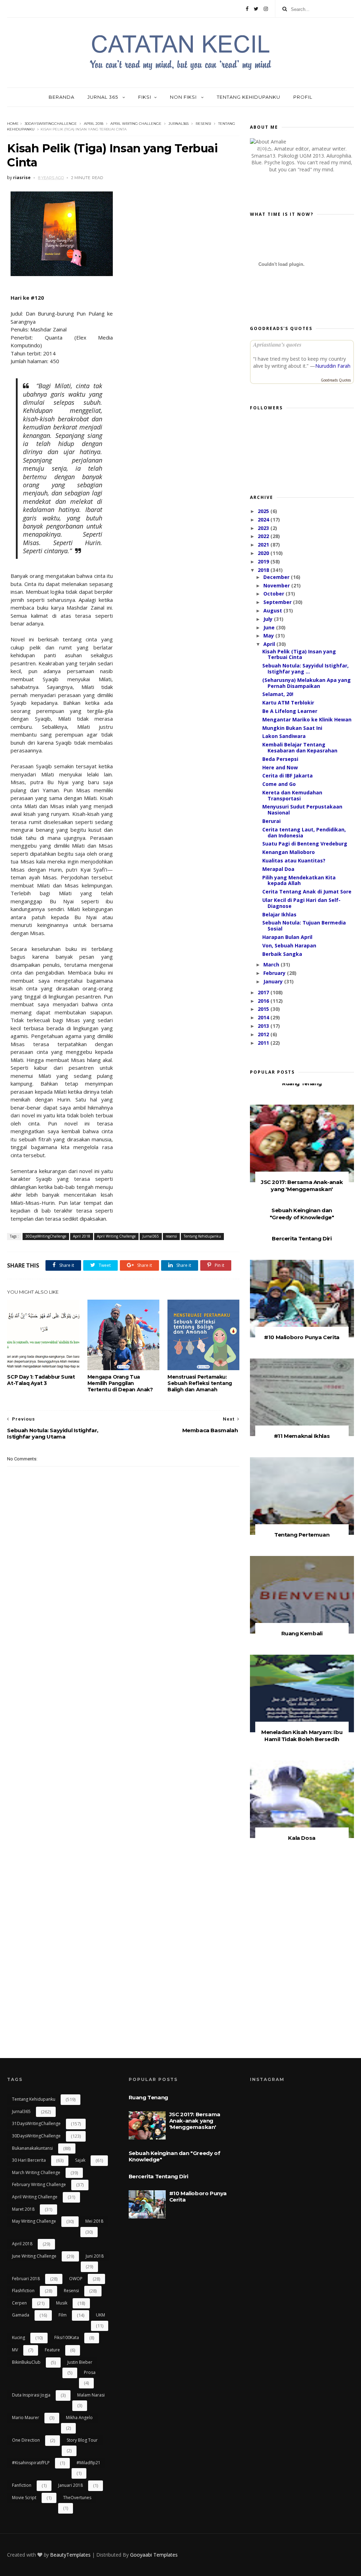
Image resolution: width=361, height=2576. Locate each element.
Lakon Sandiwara (284, 736)
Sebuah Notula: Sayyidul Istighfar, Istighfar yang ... (305, 669)
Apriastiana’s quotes (277, 344)
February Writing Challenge (39, 2184)
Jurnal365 (179, 124)
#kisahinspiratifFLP (31, 2463)
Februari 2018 (26, 2279)
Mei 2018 (94, 2221)
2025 (264, 511)
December (277, 577)
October (274, 594)
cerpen (19, 2303)
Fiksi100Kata (67, 2337)
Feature (52, 2350)
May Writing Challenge (34, 2221)
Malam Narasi (91, 2395)
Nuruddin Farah (333, 366)
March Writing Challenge (36, 2172)
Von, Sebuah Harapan (289, 945)
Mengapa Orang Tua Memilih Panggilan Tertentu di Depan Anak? (120, 1383)
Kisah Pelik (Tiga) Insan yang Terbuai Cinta (299, 654)
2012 (264, 1034)
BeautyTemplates (70, 2555)
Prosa (90, 2372)
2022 (264, 536)
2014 (264, 1017)
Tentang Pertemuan (302, 1535)
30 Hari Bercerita (29, 2160)
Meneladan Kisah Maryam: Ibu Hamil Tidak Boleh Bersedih (302, 1736)
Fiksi (145, 97)
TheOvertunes (77, 2498)
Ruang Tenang (302, 1083)
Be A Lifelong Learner (290, 711)
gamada (21, 2315)
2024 (264, 520)
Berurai (271, 821)
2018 (264, 570)
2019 (264, 561)
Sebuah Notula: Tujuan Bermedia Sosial (304, 926)
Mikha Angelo (79, 2418)
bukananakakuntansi (32, 2148)
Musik (62, 2303)
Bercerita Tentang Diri (302, 1238)
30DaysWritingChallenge (51, 124)
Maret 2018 (23, 2209)
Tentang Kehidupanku (249, 97)
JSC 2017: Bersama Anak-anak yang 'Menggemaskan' (302, 1186)
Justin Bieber (80, 2362)
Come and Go (279, 784)
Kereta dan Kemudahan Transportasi (292, 795)
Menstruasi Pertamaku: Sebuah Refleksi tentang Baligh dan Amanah (200, 1383)
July (269, 619)
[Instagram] (266, 9)
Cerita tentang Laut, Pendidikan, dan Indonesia (304, 832)
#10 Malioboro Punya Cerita (302, 1337)
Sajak (80, 2160)
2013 (264, 1026)
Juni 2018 (95, 2256)
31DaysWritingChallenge (36, 2123)
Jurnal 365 (103, 97)
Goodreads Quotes (336, 380)
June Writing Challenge (34, 2256)
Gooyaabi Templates (154, 2555)
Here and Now (280, 767)
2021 (264, 545)
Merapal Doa (278, 869)
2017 (264, 992)
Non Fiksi (184, 97)
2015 (264, 1009)
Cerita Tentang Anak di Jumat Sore (307, 892)
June (270, 627)
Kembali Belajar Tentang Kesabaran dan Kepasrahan (300, 747)
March (272, 965)
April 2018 (94, 124)
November (277, 585)
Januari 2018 (71, 2485)
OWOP (76, 2279)
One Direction (26, 2440)
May (269, 636)
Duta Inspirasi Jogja (31, 2395)
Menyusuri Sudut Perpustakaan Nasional (302, 810)
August (273, 611)
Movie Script (24, 2498)
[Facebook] (247, 9)
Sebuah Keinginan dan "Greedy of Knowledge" (302, 1214)
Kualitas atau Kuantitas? (294, 860)
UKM (100, 2315)
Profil (303, 97)
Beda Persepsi (280, 759)
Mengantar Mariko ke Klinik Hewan (307, 719)
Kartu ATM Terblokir (288, 703)
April (270, 644)
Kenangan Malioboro (289, 852)
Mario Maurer (26, 2418)
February (275, 973)
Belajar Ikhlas (279, 914)
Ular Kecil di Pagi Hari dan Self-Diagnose (301, 903)
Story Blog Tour (82, 2440)
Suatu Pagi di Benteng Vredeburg (305, 844)
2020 (264, 553)
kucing (19, 2337)
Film (63, 2315)
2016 (264, 1001)
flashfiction (23, 2291)
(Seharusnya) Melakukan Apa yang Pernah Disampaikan (307, 683)
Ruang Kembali (302, 1633)
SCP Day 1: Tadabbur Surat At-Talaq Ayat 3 (41, 1380)
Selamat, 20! (278, 694)
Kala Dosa (302, 1838)
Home (13, 124)
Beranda (62, 97)
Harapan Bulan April (287, 937)
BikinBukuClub (26, 2362)
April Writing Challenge (136, 124)
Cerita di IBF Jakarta (287, 776)
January (274, 981)
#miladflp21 (88, 2463)
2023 (264, 528)
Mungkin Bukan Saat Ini (292, 728)
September (278, 602)
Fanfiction (22, 2485)
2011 (264, 1043)
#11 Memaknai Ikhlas (302, 1436)
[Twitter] (256, 9)
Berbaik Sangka (282, 954)
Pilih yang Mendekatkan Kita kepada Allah (299, 880)
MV (15, 2350)
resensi (203, 124)
